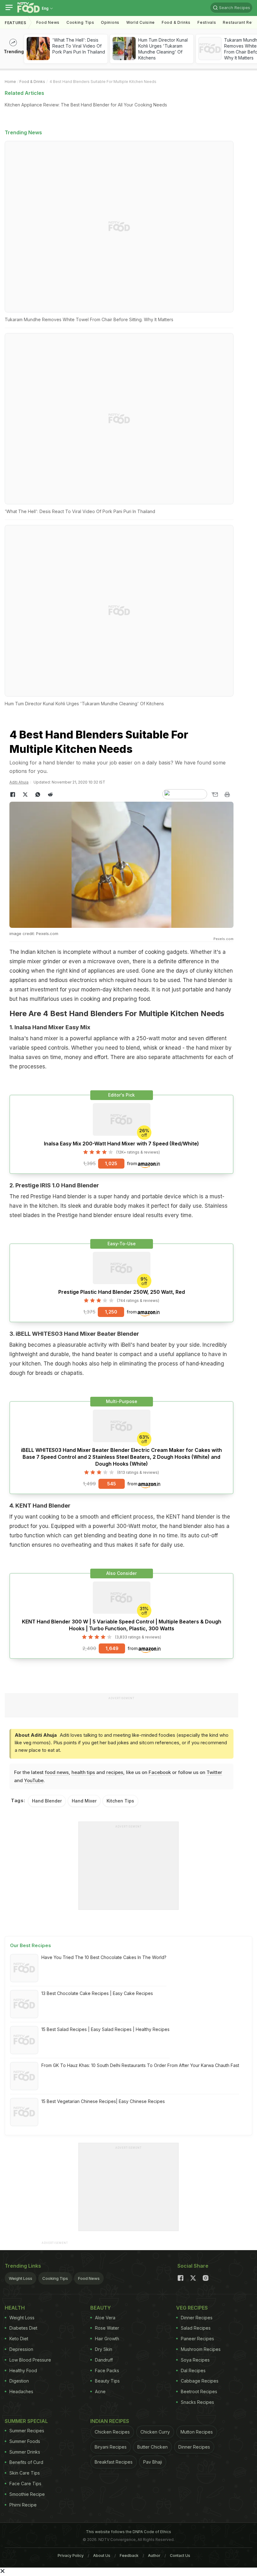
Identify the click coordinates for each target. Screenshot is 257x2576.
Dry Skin (104, 2349)
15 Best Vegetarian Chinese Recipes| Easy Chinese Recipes (103, 2101)
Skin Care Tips (25, 2473)
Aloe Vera (105, 2318)
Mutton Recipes (197, 2432)
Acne (100, 2391)
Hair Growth (107, 2339)
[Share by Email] (215, 794)
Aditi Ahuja (19, 782)
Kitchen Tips (120, 1801)
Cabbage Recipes (200, 2381)
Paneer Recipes (197, 2339)
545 (112, 1484)
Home (10, 82)
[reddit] (50, 794)
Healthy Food (23, 2370)
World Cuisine (141, 22)
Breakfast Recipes (114, 2462)
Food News (48, 22)
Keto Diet (19, 2339)
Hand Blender (47, 1801)
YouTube (34, 1780)
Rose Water (107, 2328)
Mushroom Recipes (201, 2349)
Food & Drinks (176, 22)
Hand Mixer (84, 1801)
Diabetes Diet (23, 2328)
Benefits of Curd (26, 2462)
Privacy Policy (71, 2555)
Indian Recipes (110, 2421)
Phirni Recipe (23, 2505)
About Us (102, 2555)
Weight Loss (21, 2278)
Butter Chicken (152, 2447)
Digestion (19, 2381)
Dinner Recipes (197, 2318)
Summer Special (26, 2421)
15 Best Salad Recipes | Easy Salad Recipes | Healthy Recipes (105, 2029)
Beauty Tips (107, 2381)
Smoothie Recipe (27, 2494)
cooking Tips (80, 22)
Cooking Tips (55, 2278)
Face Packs (107, 2370)
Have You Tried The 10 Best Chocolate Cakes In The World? (104, 1957)
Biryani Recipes (111, 2447)
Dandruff (104, 2360)
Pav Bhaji (153, 2462)
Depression (21, 2349)
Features (16, 23)
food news (57, 1772)
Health (15, 2308)
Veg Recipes (192, 2308)
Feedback (129, 2555)
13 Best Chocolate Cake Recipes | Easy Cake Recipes (97, 1993)
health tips (83, 1772)
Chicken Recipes (112, 2432)
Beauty (101, 2308)
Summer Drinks (25, 2452)
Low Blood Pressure (30, 2360)
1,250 (111, 1312)
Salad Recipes (196, 2328)
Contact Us (180, 2555)
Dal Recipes (193, 2370)
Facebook (160, 1772)
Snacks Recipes (197, 2402)
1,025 (111, 1163)
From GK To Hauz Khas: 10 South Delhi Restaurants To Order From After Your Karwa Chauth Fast (140, 2065)
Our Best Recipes (31, 1945)
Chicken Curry (155, 2432)
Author (154, 2555)
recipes (115, 1772)
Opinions (110, 22)
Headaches (21, 2391)
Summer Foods (25, 2441)
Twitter (214, 1772)
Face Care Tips (25, 2483)
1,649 (112, 1648)
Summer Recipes (27, 2431)
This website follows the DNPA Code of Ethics (128, 2532)
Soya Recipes (195, 2360)
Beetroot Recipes (199, 2391)
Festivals (207, 22)
